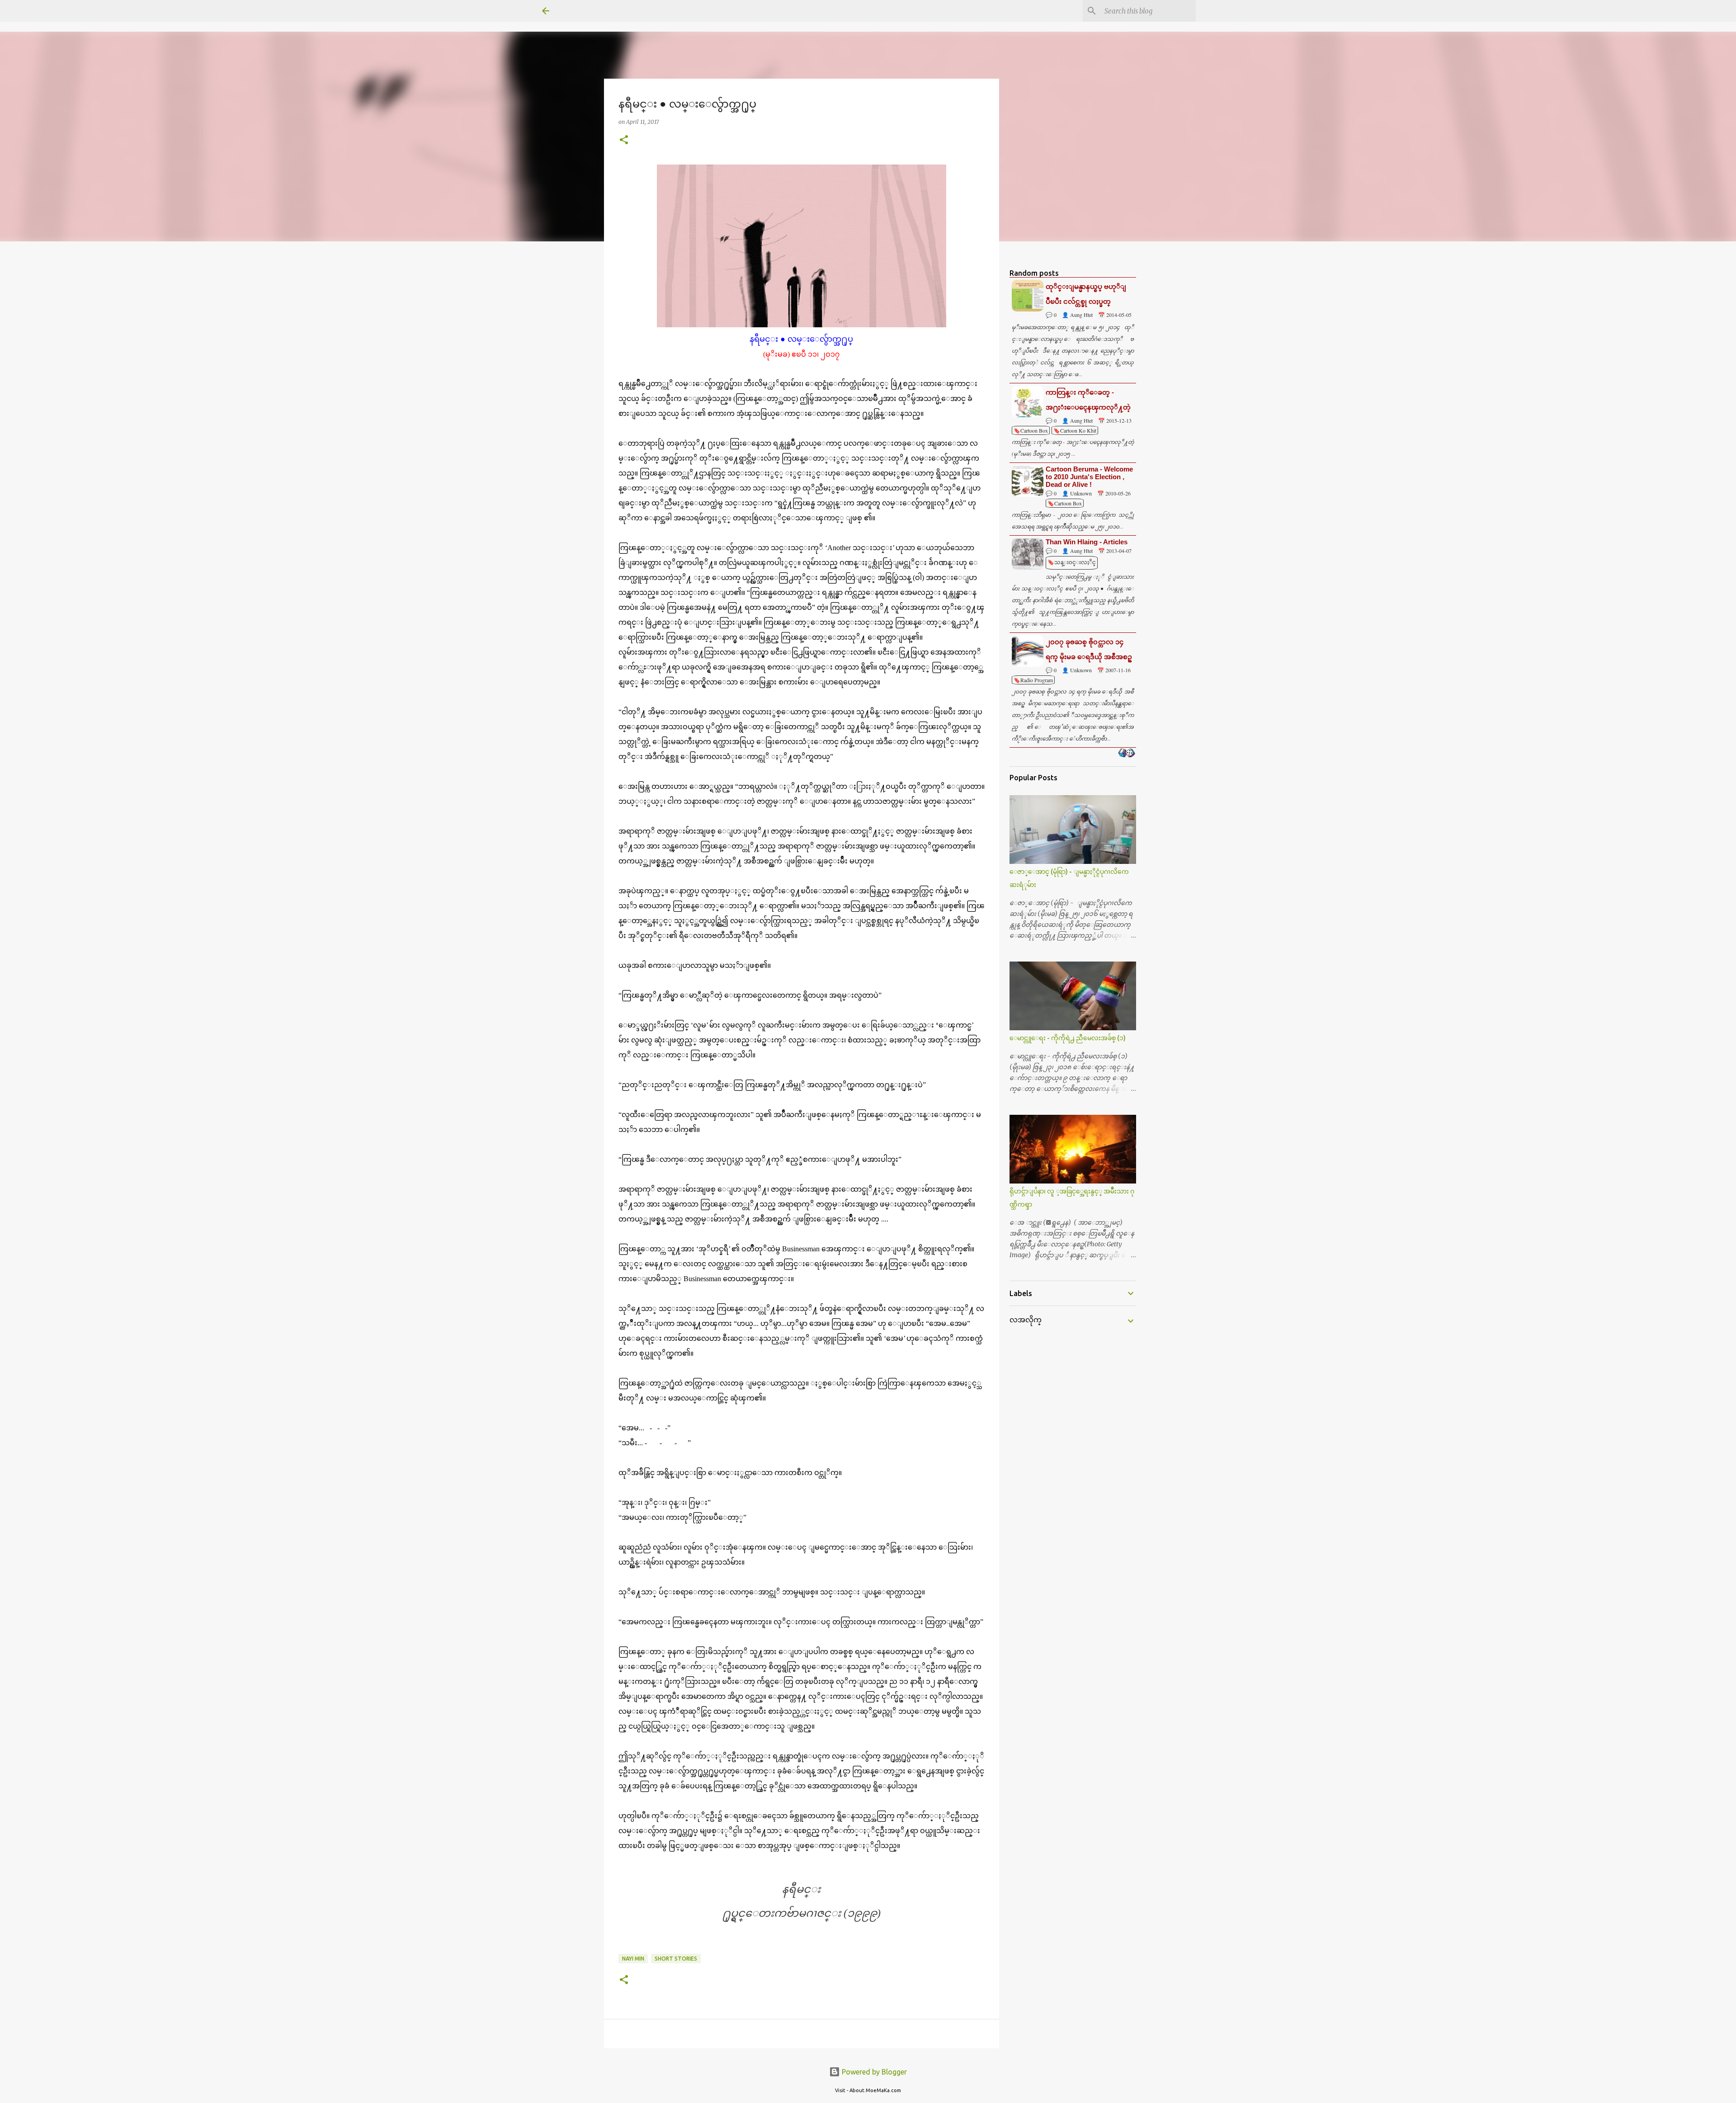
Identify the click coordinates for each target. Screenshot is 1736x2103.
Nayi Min (633, 1959)
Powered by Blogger (873, 2072)
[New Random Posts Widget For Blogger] (1126, 754)
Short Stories (676, 1959)
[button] (624, 140)
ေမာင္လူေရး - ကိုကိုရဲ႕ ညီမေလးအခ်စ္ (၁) (1068, 1038)
